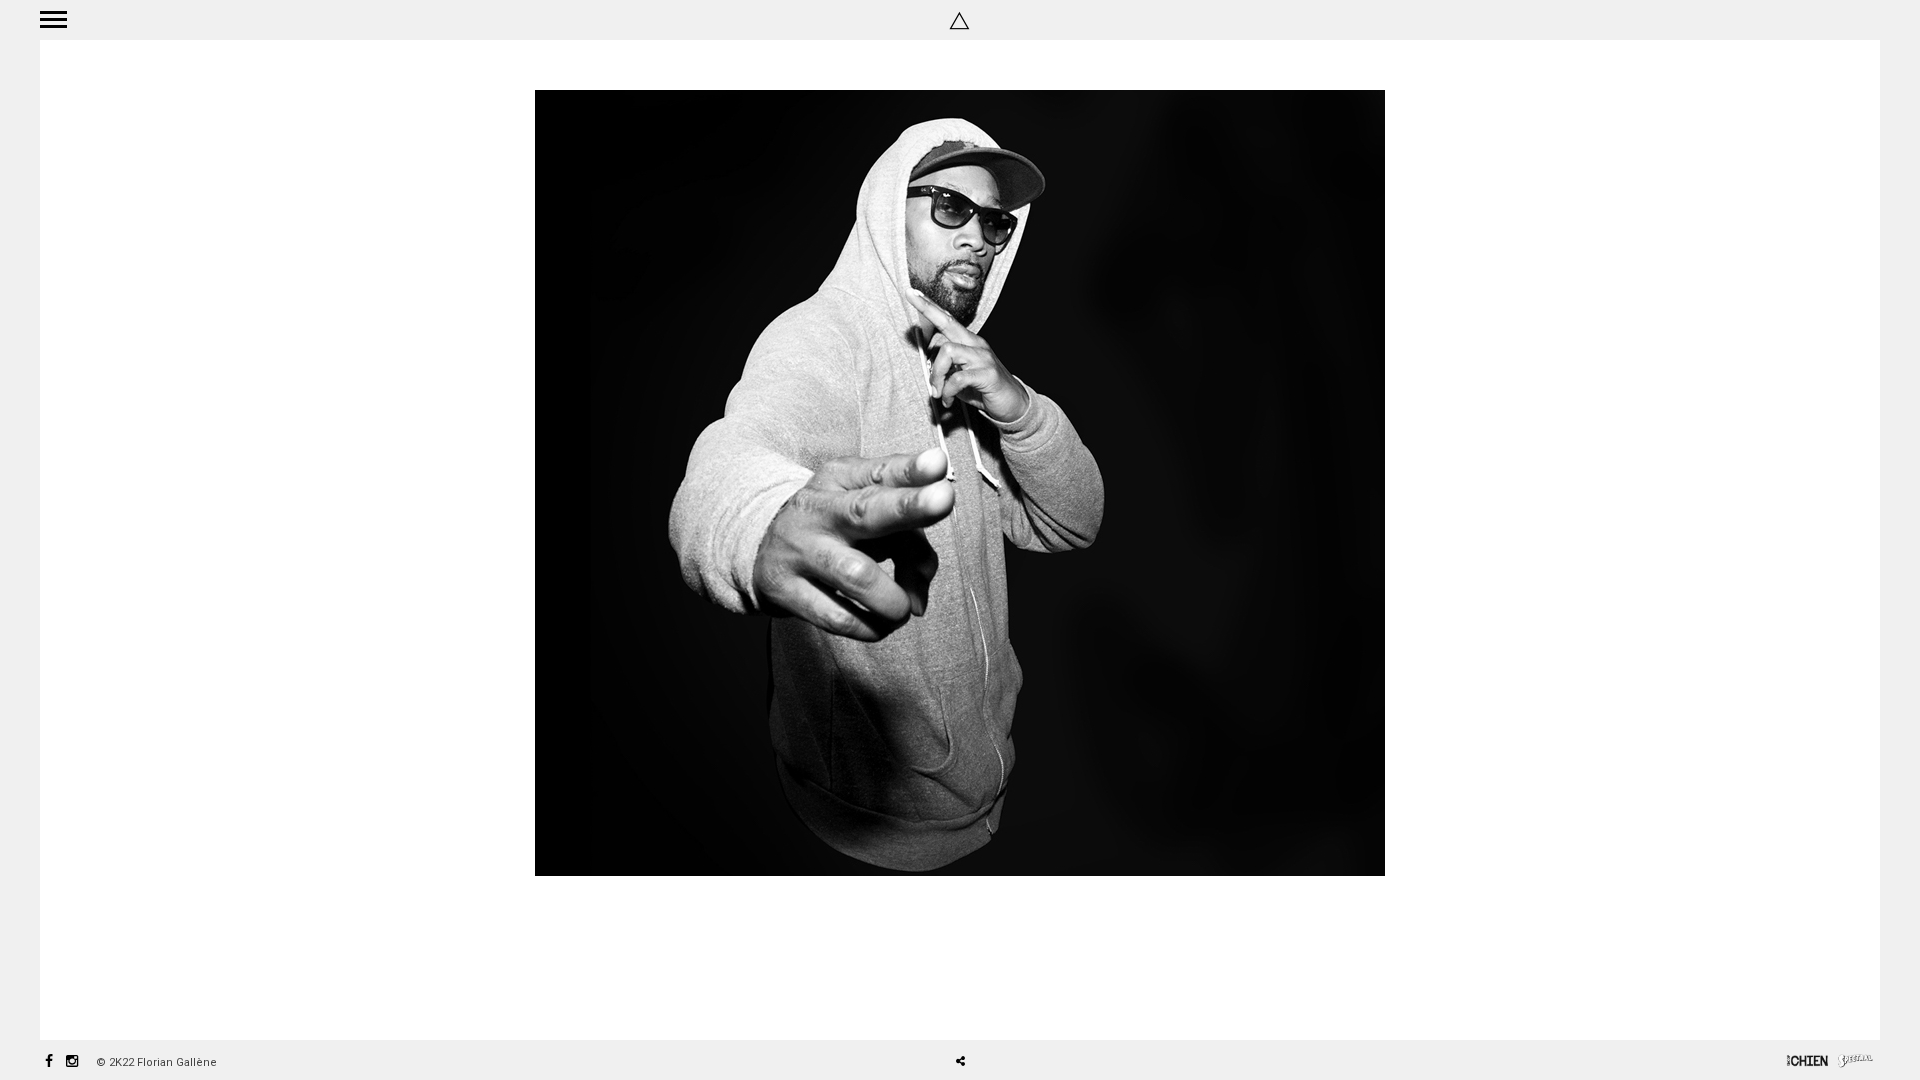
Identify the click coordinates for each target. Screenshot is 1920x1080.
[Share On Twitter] (995, 1005)
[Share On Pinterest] (1025, 1005)
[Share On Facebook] (968, 1005)
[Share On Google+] (1054, 1005)
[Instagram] (72, 1062)
